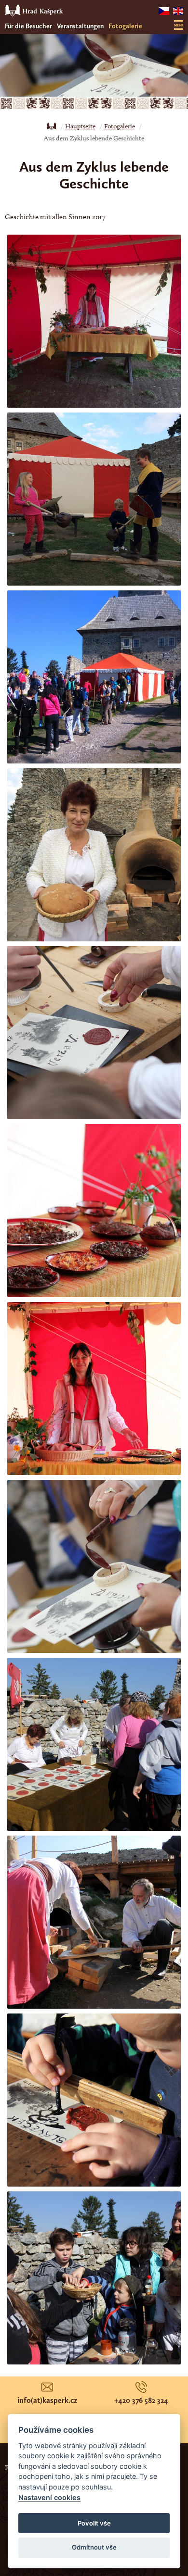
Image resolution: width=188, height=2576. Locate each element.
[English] (178, 11)
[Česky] (164, 11)
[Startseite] (52, 126)
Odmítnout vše (94, 2547)
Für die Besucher (28, 26)
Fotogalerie (125, 26)
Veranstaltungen (80, 26)
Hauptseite (80, 126)
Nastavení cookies (49, 2497)
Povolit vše (94, 2523)
